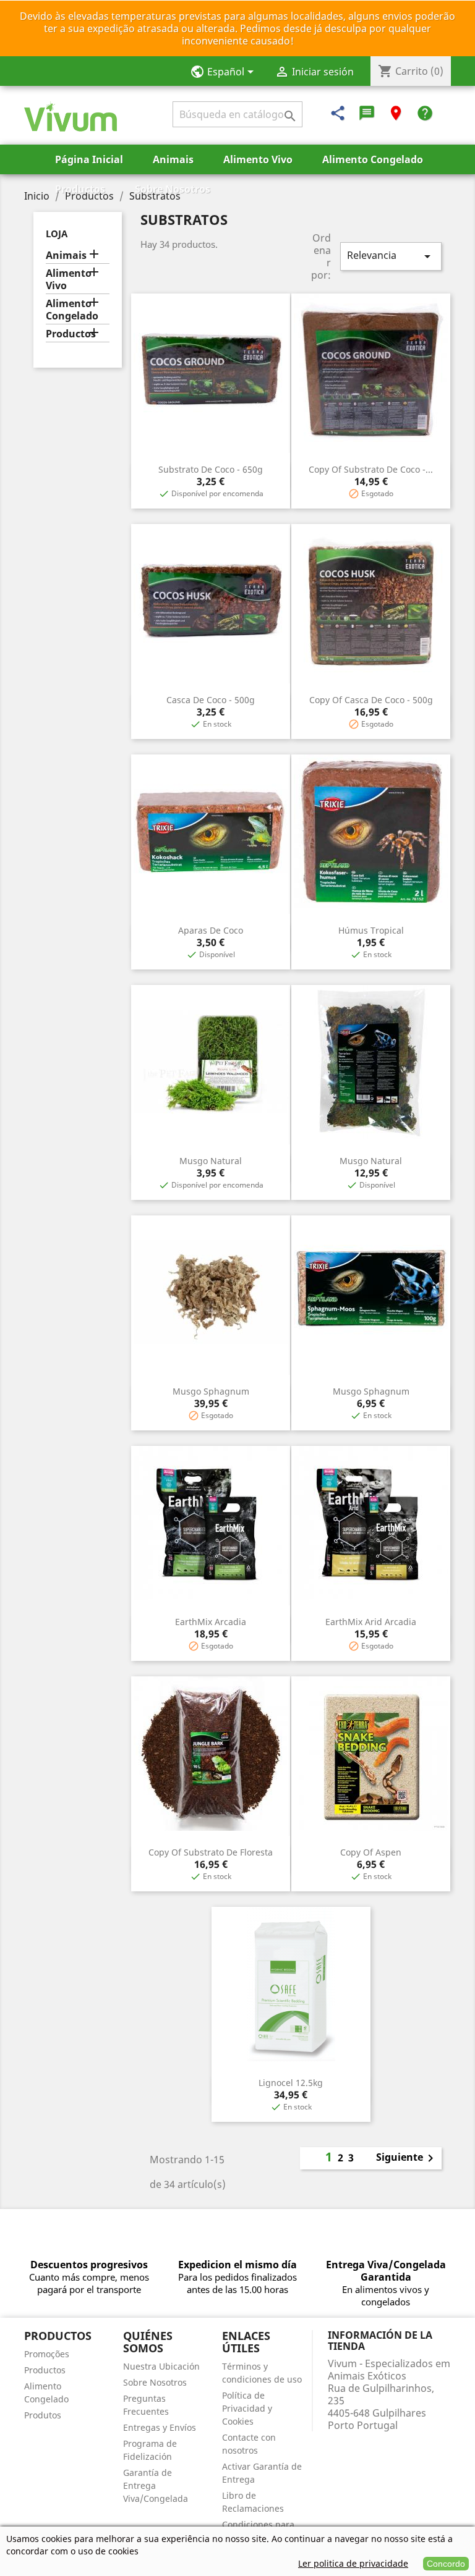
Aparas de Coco (211, 930)
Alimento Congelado (373, 159)
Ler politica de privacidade (353, 2563)
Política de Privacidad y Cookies (247, 2408)
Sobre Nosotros (173, 189)
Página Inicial (89, 159)
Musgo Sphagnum (211, 1391)
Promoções (47, 2354)
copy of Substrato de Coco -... (371, 469)
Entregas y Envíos (160, 2427)
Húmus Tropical (371, 930)
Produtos (43, 2415)
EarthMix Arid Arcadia (371, 1622)
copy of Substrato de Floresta (211, 1852)
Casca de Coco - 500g (211, 700)
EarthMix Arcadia (211, 1622)
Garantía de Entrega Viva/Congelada (156, 2485)
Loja (57, 234)
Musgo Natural (211, 1161)
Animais (173, 159)
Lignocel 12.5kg (291, 2083)
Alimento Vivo (258, 159)
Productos (80, 189)
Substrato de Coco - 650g (211, 469)
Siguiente (407, 2158)
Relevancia (391, 256)
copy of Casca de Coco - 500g (371, 700)
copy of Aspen (371, 1852)
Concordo (446, 2564)
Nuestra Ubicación (161, 2366)
